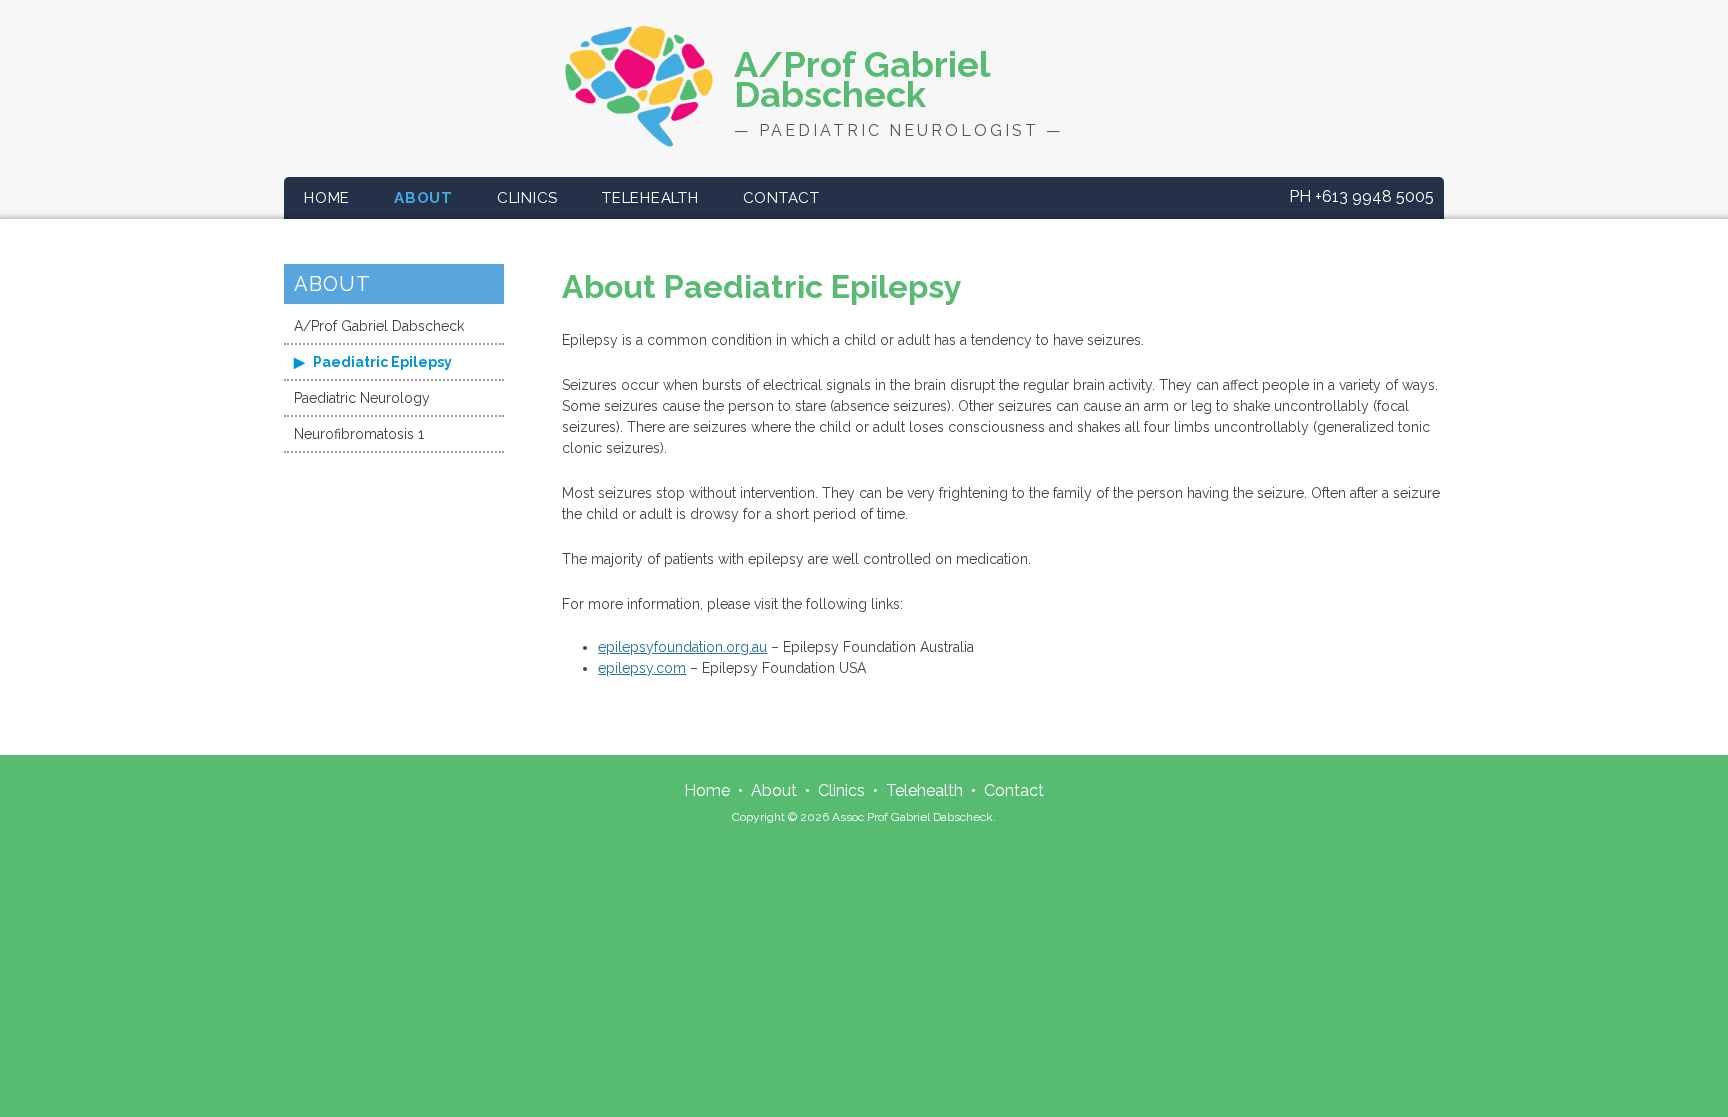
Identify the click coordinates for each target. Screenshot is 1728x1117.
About (423, 198)
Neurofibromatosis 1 (359, 434)
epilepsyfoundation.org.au (682, 647)
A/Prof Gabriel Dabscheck (379, 326)
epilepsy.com (642, 668)
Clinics (527, 198)
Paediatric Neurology (362, 398)
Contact (781, 198)
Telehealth (650, 198)
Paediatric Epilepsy (381, 362)
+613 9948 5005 (1361, 196)
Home (327, 198)
